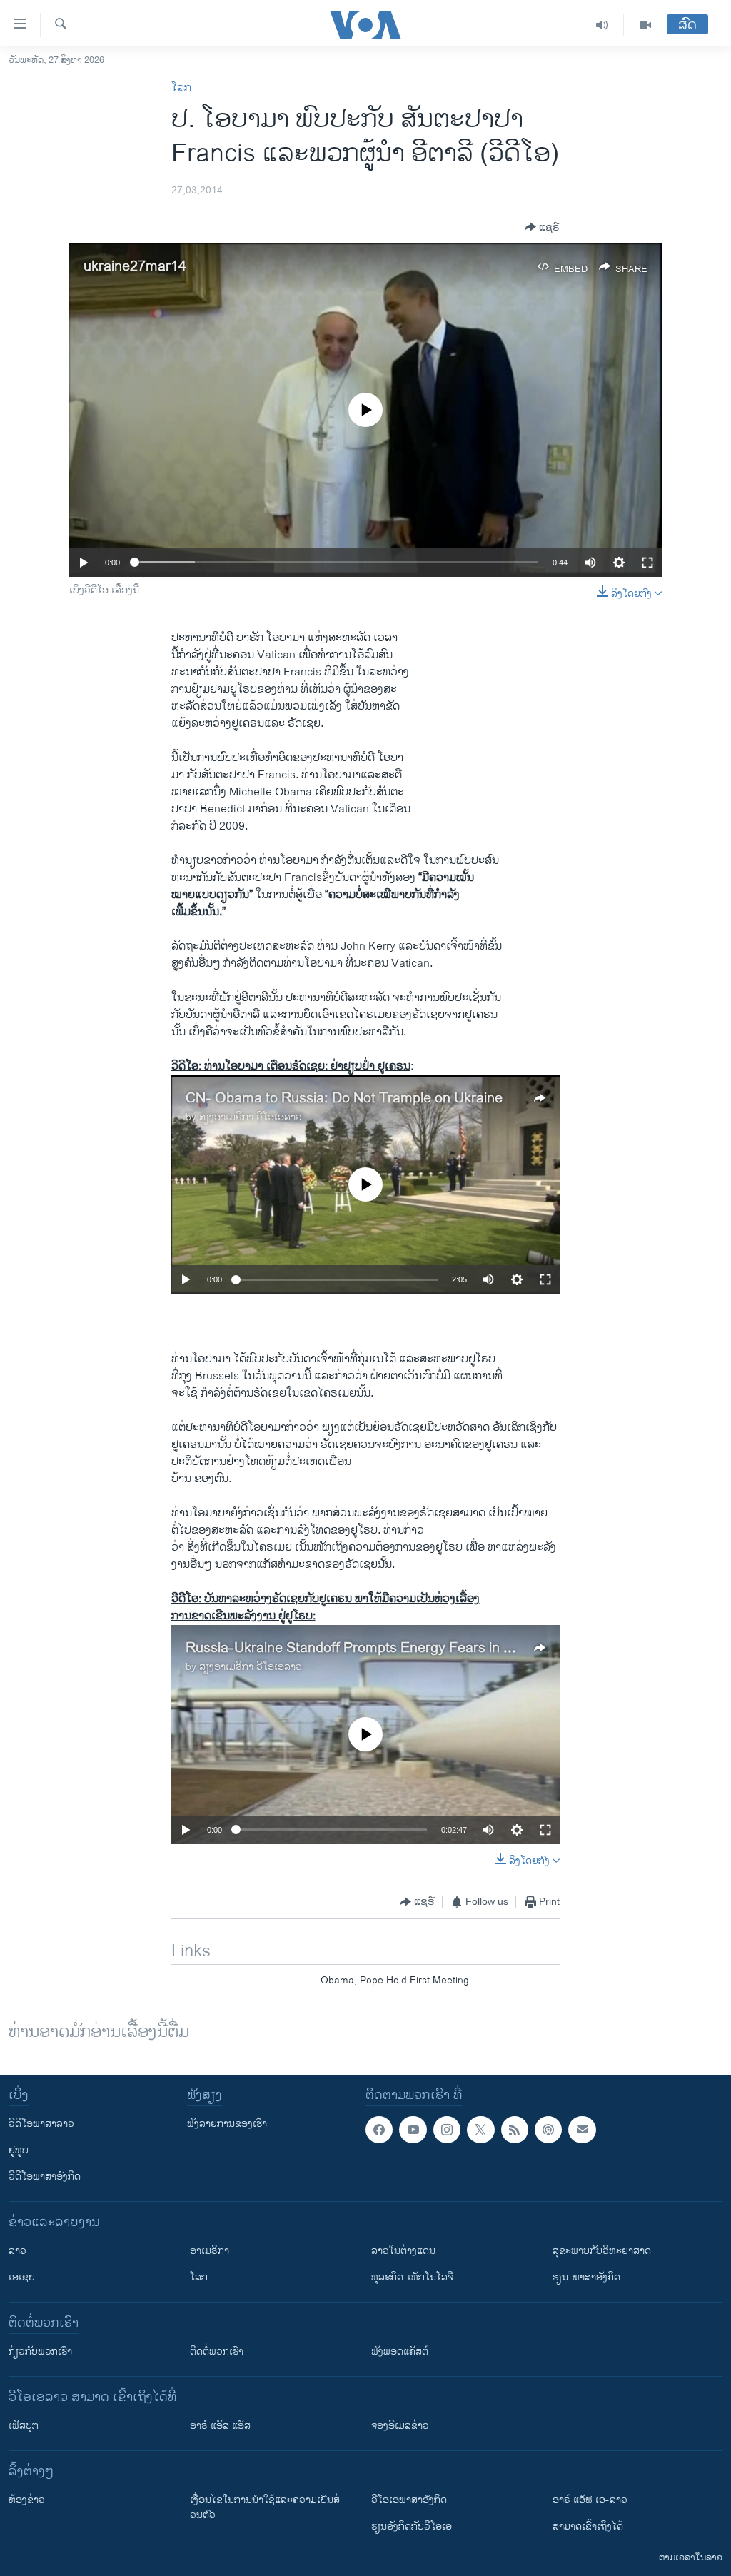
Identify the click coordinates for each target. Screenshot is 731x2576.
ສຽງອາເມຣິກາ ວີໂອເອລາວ (251, 1117)
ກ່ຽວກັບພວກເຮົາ (40, 2351)
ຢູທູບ (19, 2150)
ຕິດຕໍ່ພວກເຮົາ (217, 2351)
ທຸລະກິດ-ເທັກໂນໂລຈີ (412, 2277)
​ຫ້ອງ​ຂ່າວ (27, 2500)
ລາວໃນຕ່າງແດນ (403, 2251)
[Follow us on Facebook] (379, 2130)
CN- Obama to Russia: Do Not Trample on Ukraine (344, 1098)
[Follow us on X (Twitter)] (480, 2130)
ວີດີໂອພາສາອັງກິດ (45, 2177)
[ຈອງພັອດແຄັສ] (582, 2130)
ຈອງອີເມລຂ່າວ (400, 2426)
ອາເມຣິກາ (210, 2251)
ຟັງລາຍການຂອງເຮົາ (227, 2124)
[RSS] (515, 2130)
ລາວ (17, 2251)
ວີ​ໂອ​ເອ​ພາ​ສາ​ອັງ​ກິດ (409, 2500)
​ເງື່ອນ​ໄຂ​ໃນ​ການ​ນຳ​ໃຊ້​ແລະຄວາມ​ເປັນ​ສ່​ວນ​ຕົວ (265, 2507)
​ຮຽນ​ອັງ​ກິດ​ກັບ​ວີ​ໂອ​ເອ (412, 2526)
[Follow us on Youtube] (413, 2130)
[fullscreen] (647, 563)
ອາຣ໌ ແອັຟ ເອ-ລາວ (590, 2500)
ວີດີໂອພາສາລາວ (41, 2124)
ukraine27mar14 (135, 267)
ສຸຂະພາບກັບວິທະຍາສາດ (602, 2251)
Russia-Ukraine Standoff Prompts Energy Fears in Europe (367, 1648)
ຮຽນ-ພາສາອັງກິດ (586, 2277)
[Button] (542, 227)
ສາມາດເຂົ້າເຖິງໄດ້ (588, 2526)
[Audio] (602, 25)
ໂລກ (181, 88)
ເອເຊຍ (22, 2277)
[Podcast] (548, 2130)
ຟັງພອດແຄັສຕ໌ (400, 2351)
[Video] (645, 25)
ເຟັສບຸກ (24, 2426)
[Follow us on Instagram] (447, 2130)
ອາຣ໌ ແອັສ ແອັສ (220, 2426)
